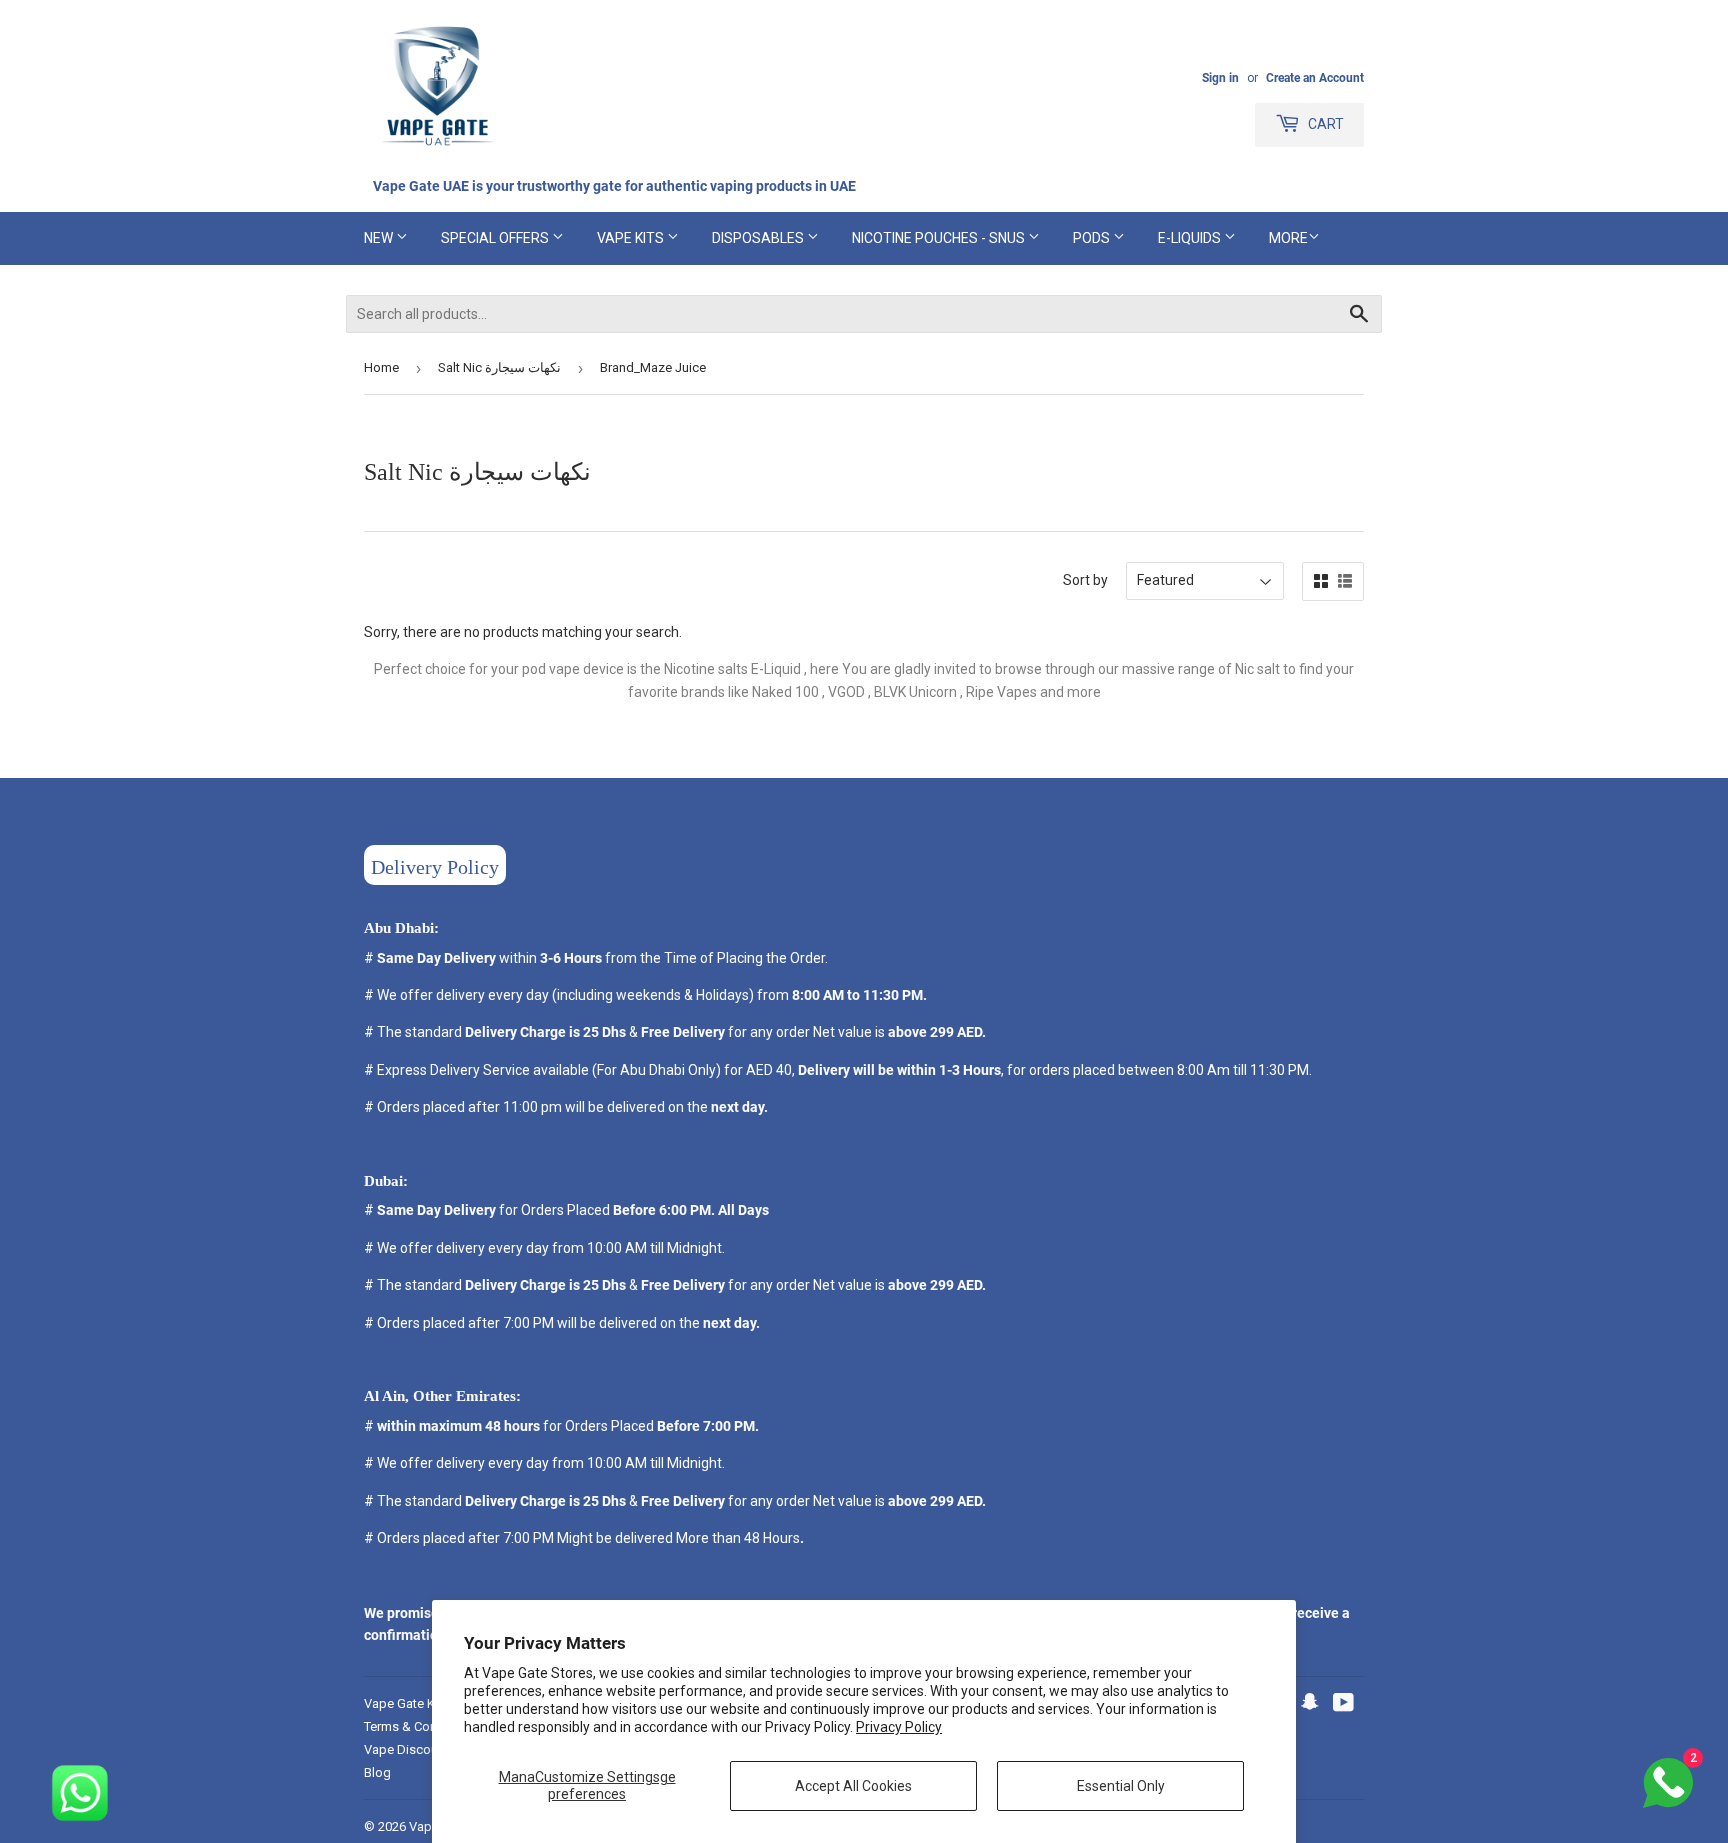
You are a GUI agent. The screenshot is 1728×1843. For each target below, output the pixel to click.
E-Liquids (1191, 238)
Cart (1324, 124)
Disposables (759, 238)
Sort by (1085, 580)
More (1288, 238)
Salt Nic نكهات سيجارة (499, 367)
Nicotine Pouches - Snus (940, 238)
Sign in (1220, 78)
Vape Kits (632, 238)
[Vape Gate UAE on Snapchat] (1310, 1705)
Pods (1093, 238)
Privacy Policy (899, 1727)
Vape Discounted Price (429, 1749)
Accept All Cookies (853, 1786)
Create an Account (1315, 78)
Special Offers (496, 238)
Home (381, 367)
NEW (380, 238)
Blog (377, 1772)
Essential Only (1121, 1786)
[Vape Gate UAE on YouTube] (1343, 1705)
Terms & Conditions (420, 1726)
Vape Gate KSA (408, 1703)
